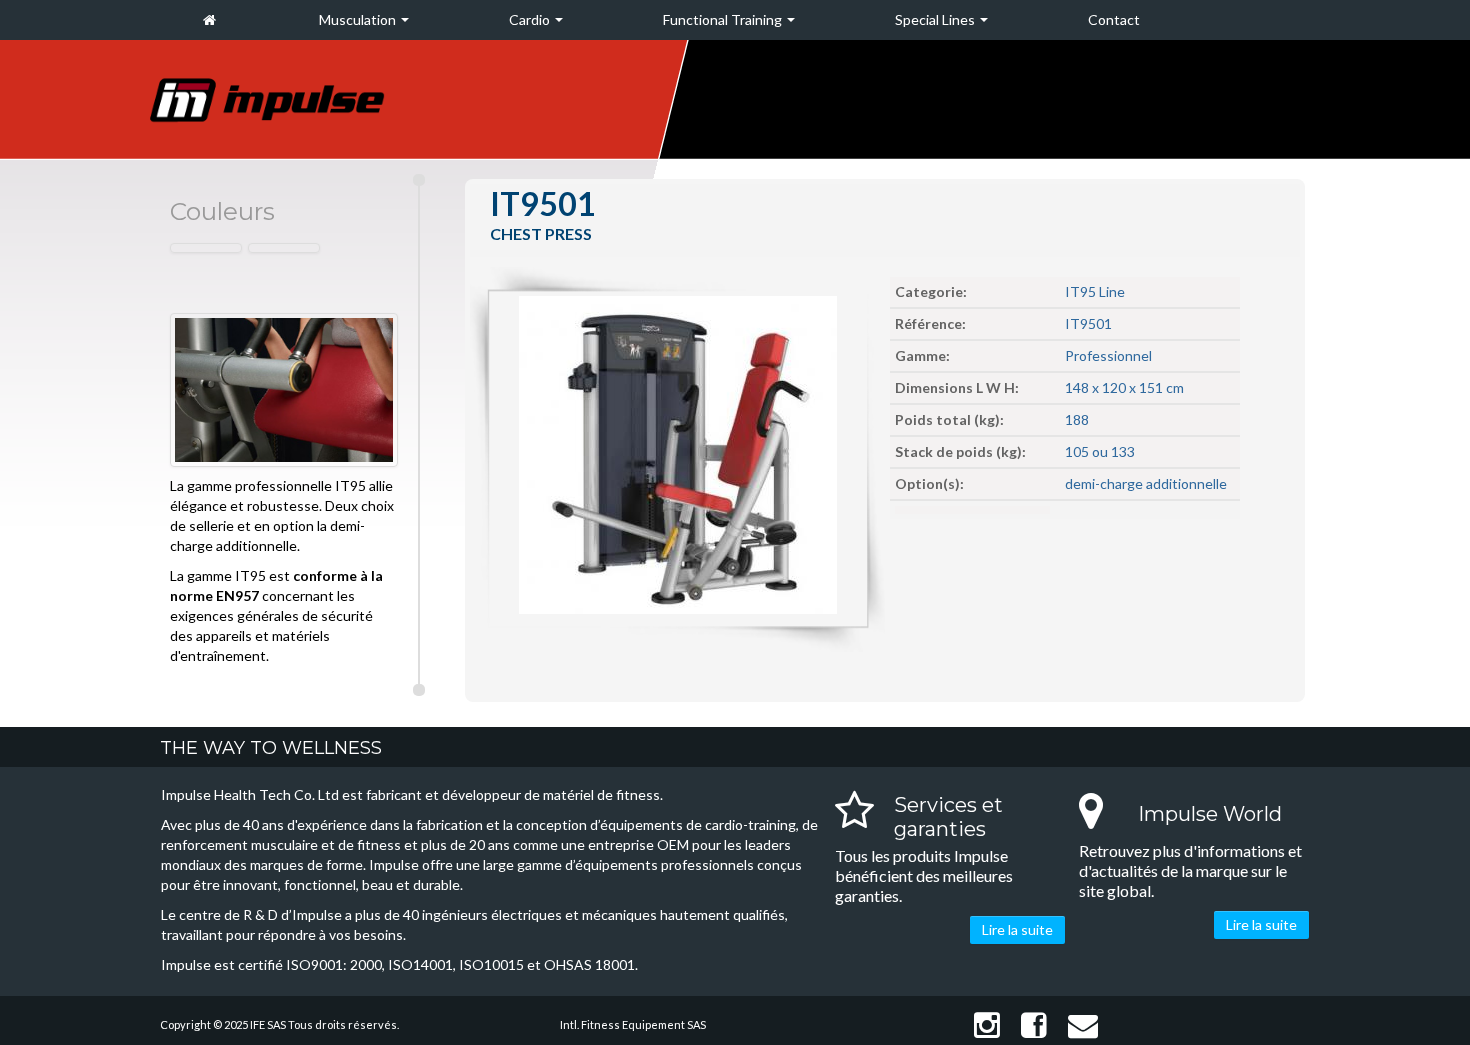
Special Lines (936, 19)
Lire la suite (1017, 929)
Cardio (531, 19)
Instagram (983, 1025)
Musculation (359, 19)
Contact (1114, 19)
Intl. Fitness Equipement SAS (633, 1024)
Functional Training (724, 19)
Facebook (1030, 1025)
